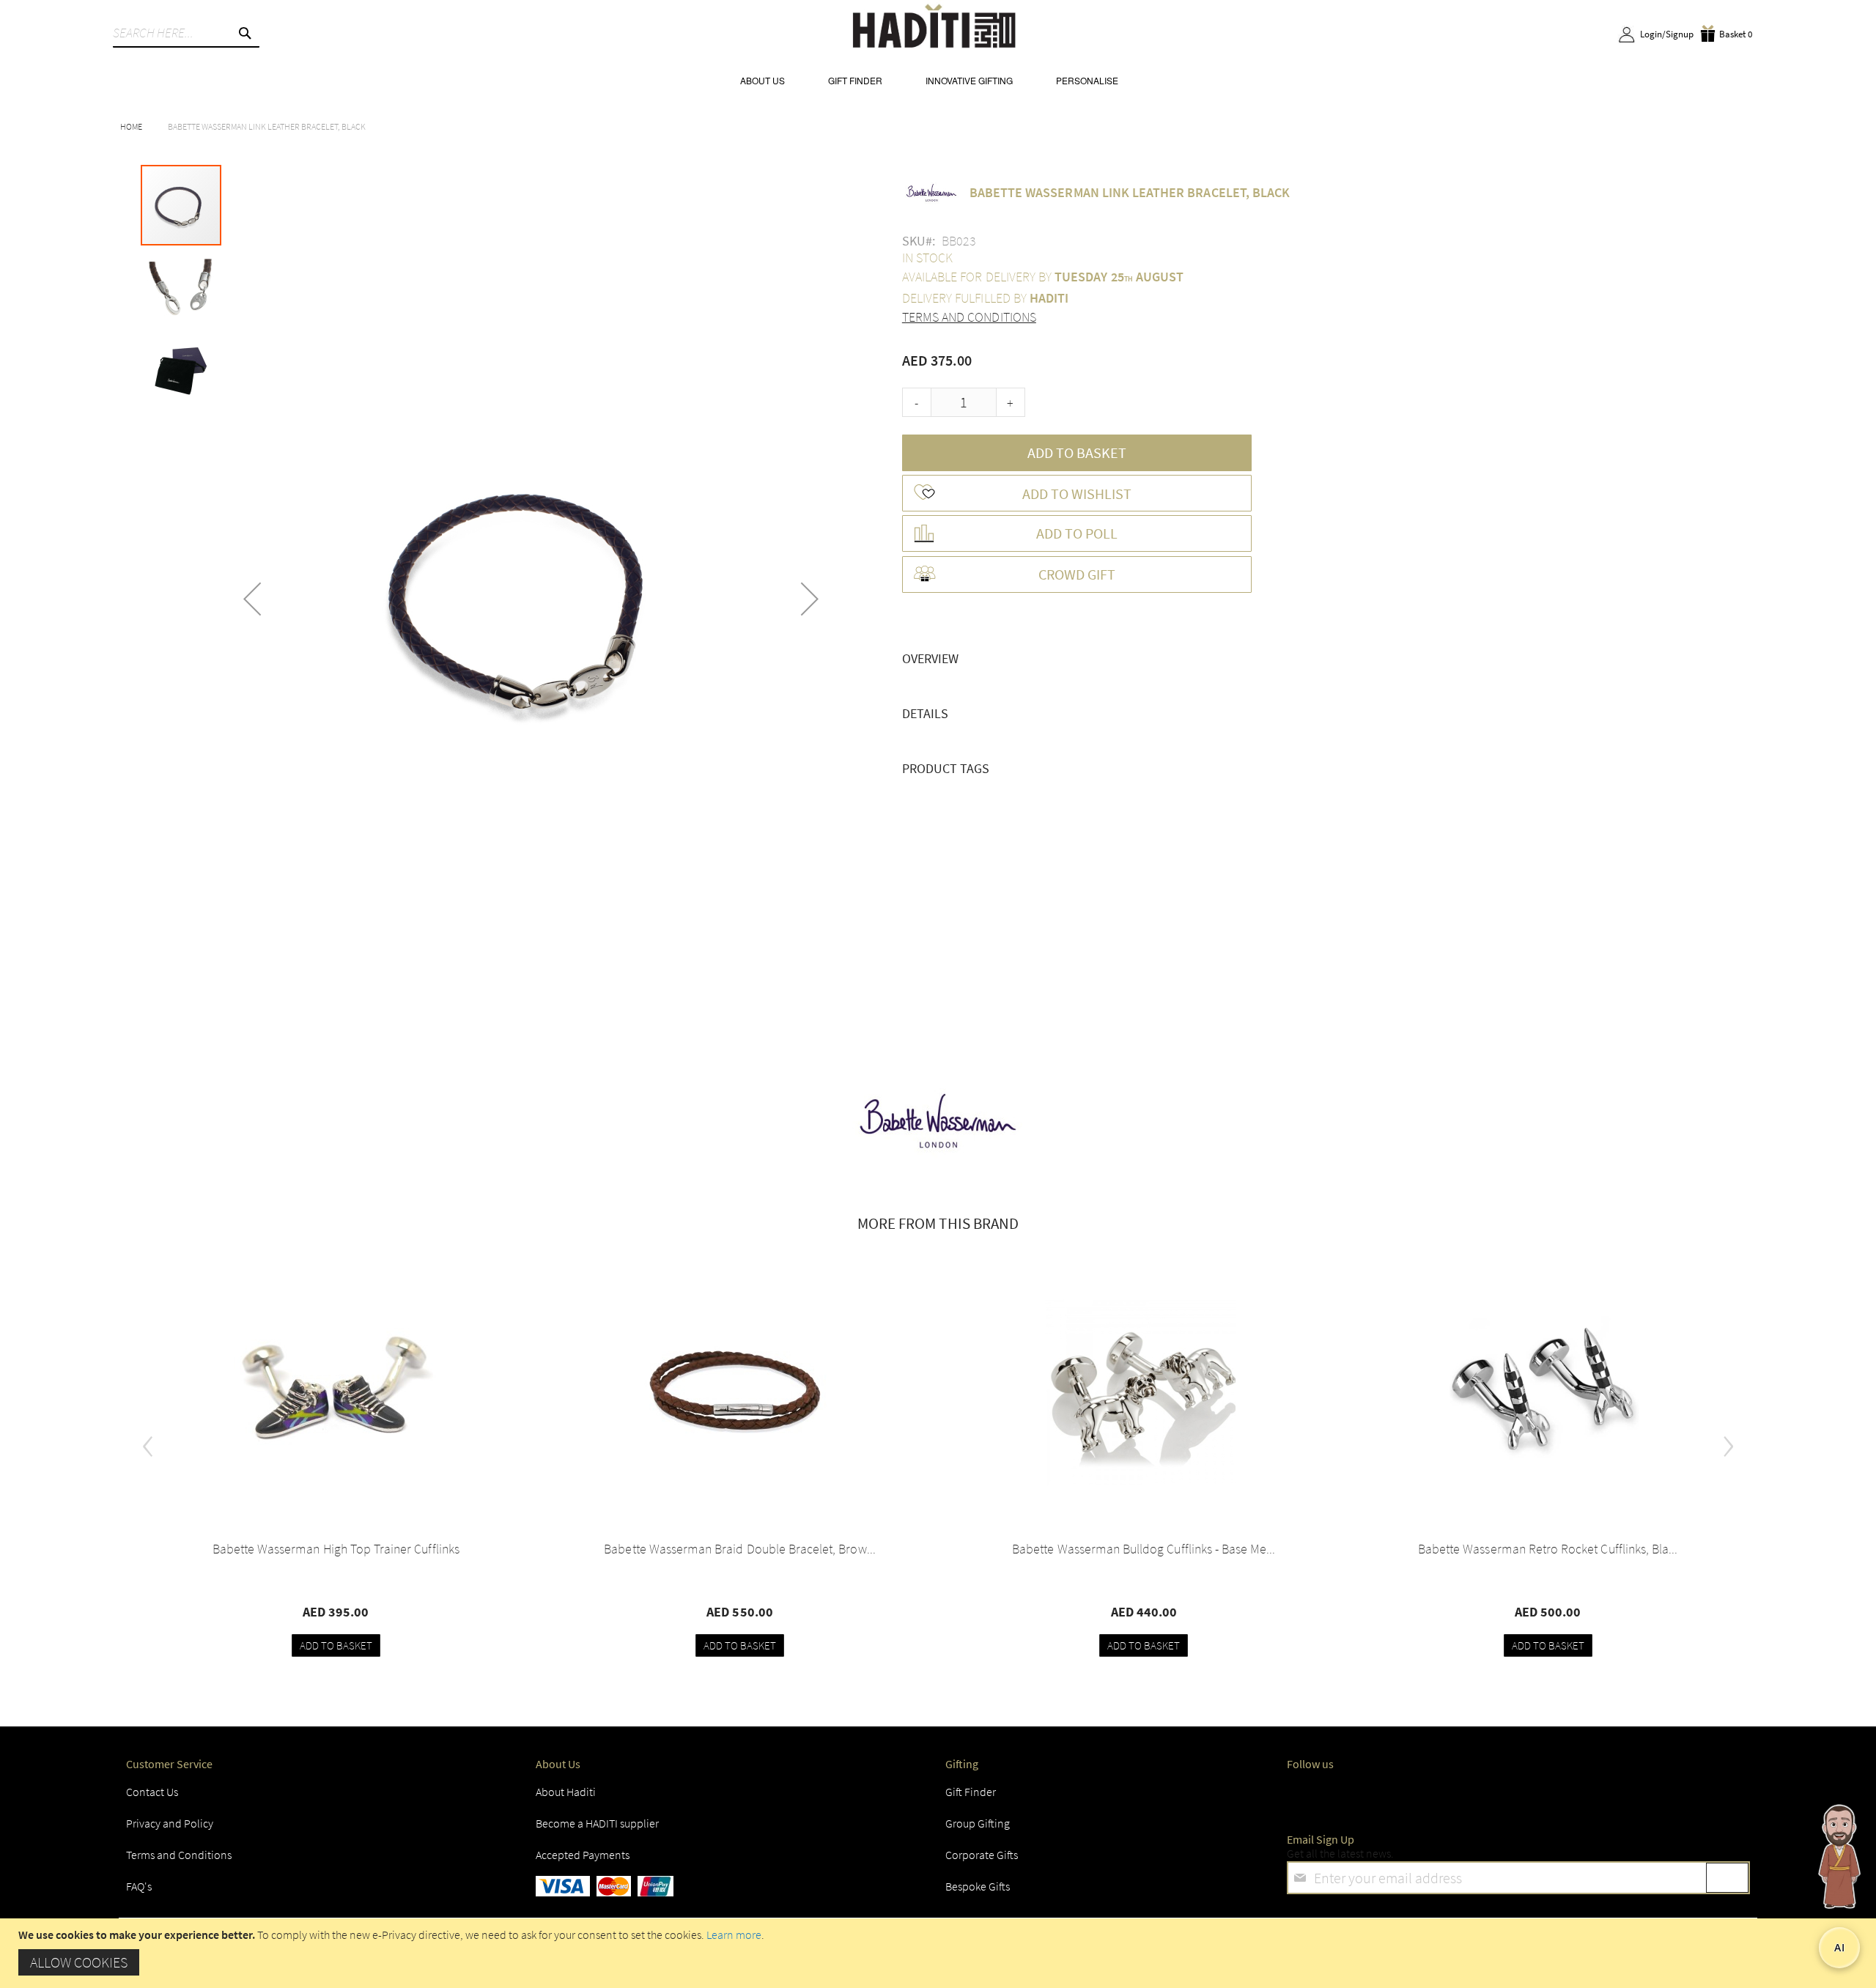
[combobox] (186, 33)
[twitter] (1357, 1796)
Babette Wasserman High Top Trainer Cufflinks (336, 1549)
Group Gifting (978, 1823)
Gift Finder (971, 1792)
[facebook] (1301, 1796)
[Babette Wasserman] (938, 1123)
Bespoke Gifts (978, 1886)
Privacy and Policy (170, 1823)
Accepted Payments (583, 1855)
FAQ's (139, 1886)
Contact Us (152, 1792)
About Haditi (566, 1792)
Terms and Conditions (969, 317)
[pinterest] (1581, 1796)
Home (131, 126)
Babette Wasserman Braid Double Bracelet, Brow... (739, 1549)
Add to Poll (1077, 533)
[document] (940, 1953)
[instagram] (1413, 1796)
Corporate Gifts (982, 1855)
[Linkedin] (1469, 1796)
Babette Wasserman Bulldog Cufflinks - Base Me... (1144, 1549)
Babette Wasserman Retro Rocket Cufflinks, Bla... (1548, 1549)
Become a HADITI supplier (597, 1823)
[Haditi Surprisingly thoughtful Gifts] (934, 28)
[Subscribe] (1727, 1878)
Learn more (734, 1935)
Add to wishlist (1077, 494)
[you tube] (1524, 1796)
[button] (252, 599)
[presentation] (148, 1441)
